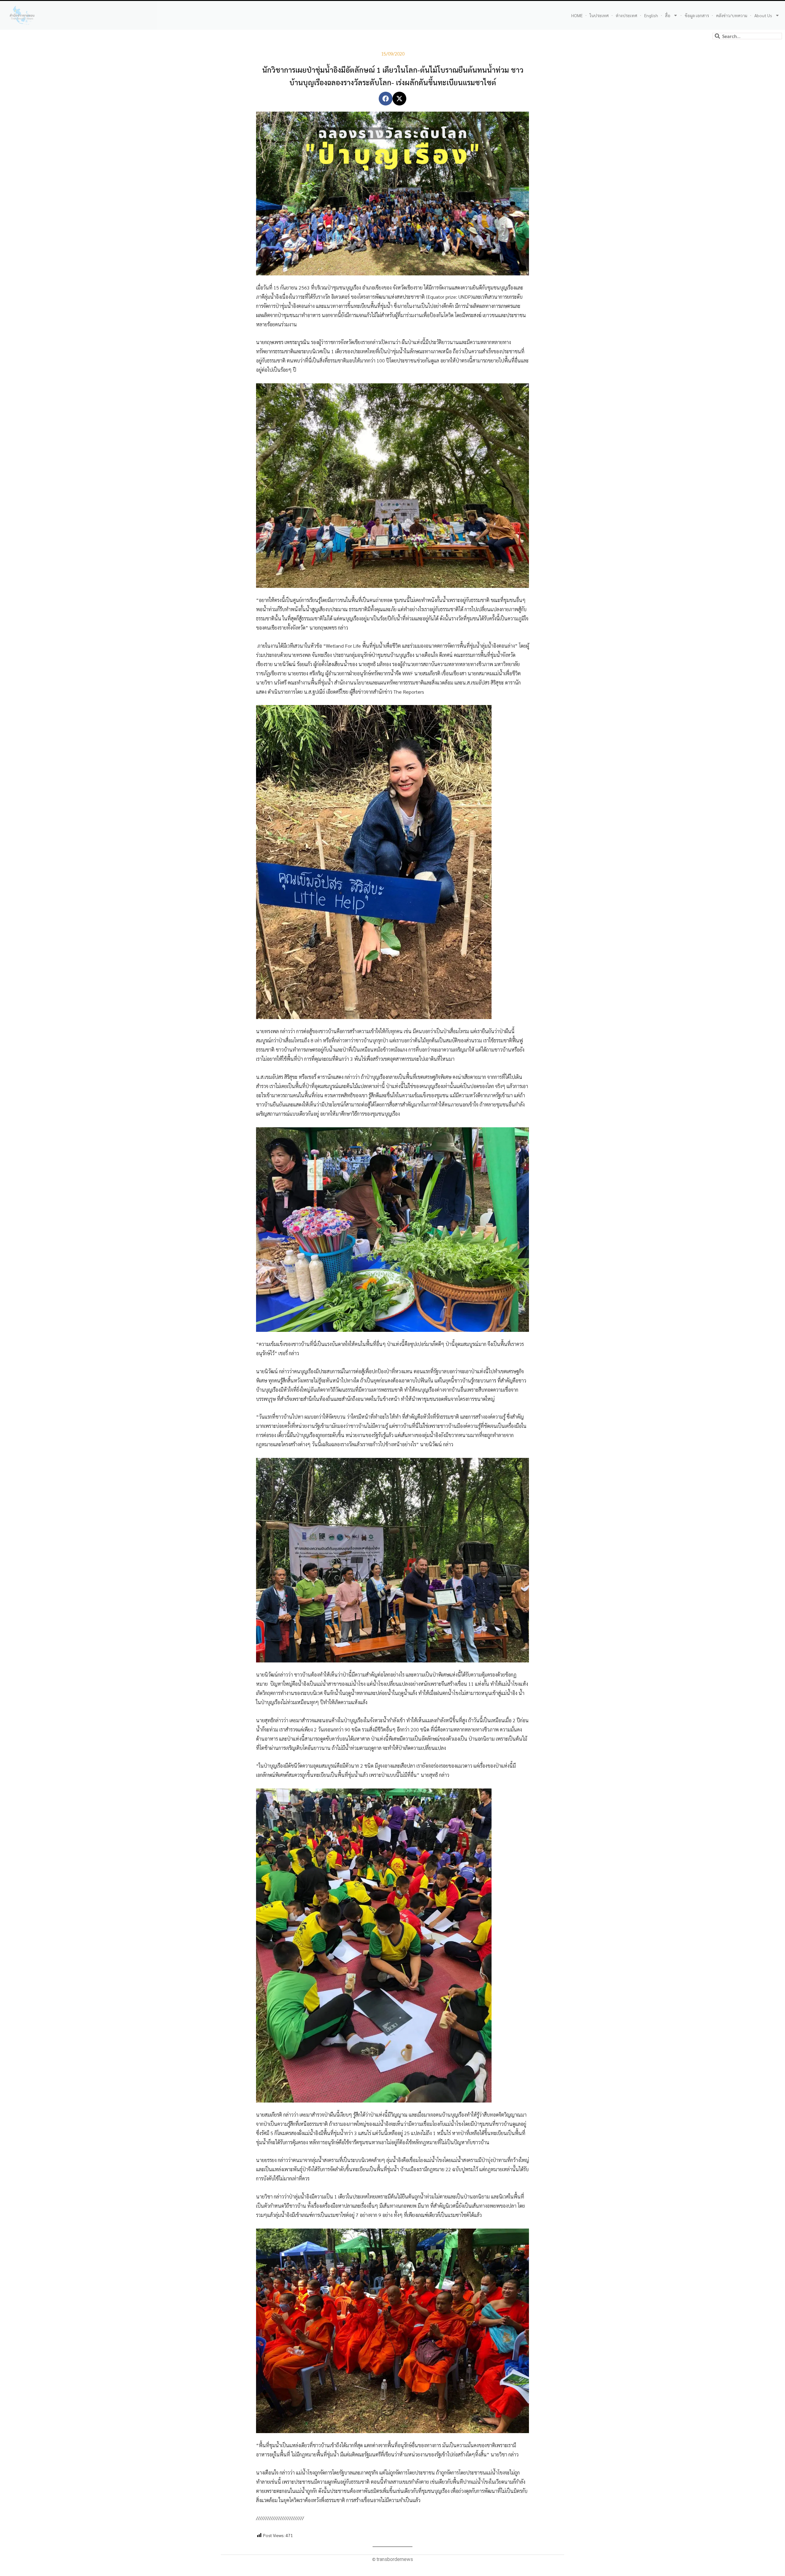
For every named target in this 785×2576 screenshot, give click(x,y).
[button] (386, 99)
